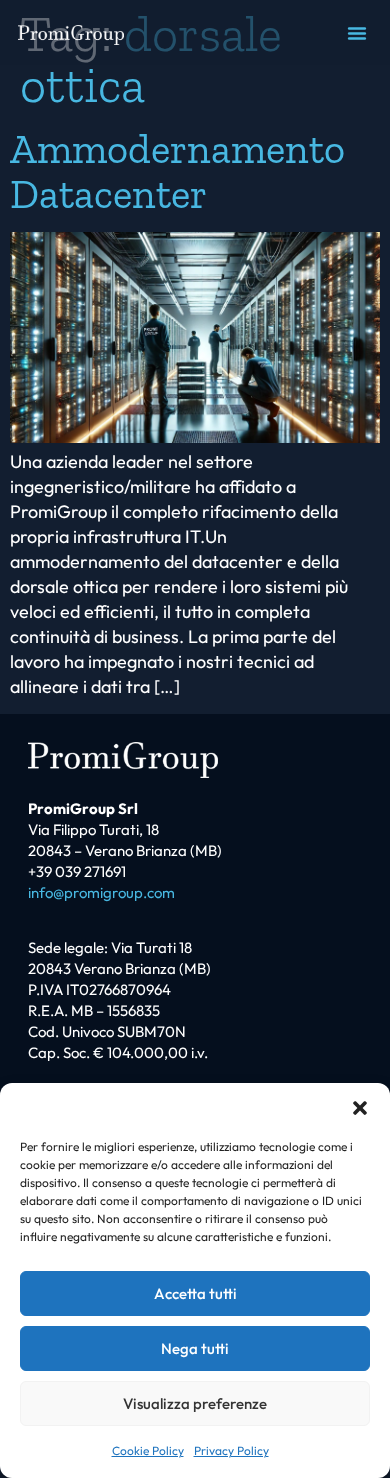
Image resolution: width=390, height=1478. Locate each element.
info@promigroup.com (101, 892)
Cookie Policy (148, 1450)
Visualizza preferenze (195, 1403)
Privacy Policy (231, 1450)
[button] (360, 1108)
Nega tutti (195, 1348)
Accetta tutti (195, 1293)
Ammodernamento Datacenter (177, 171)
